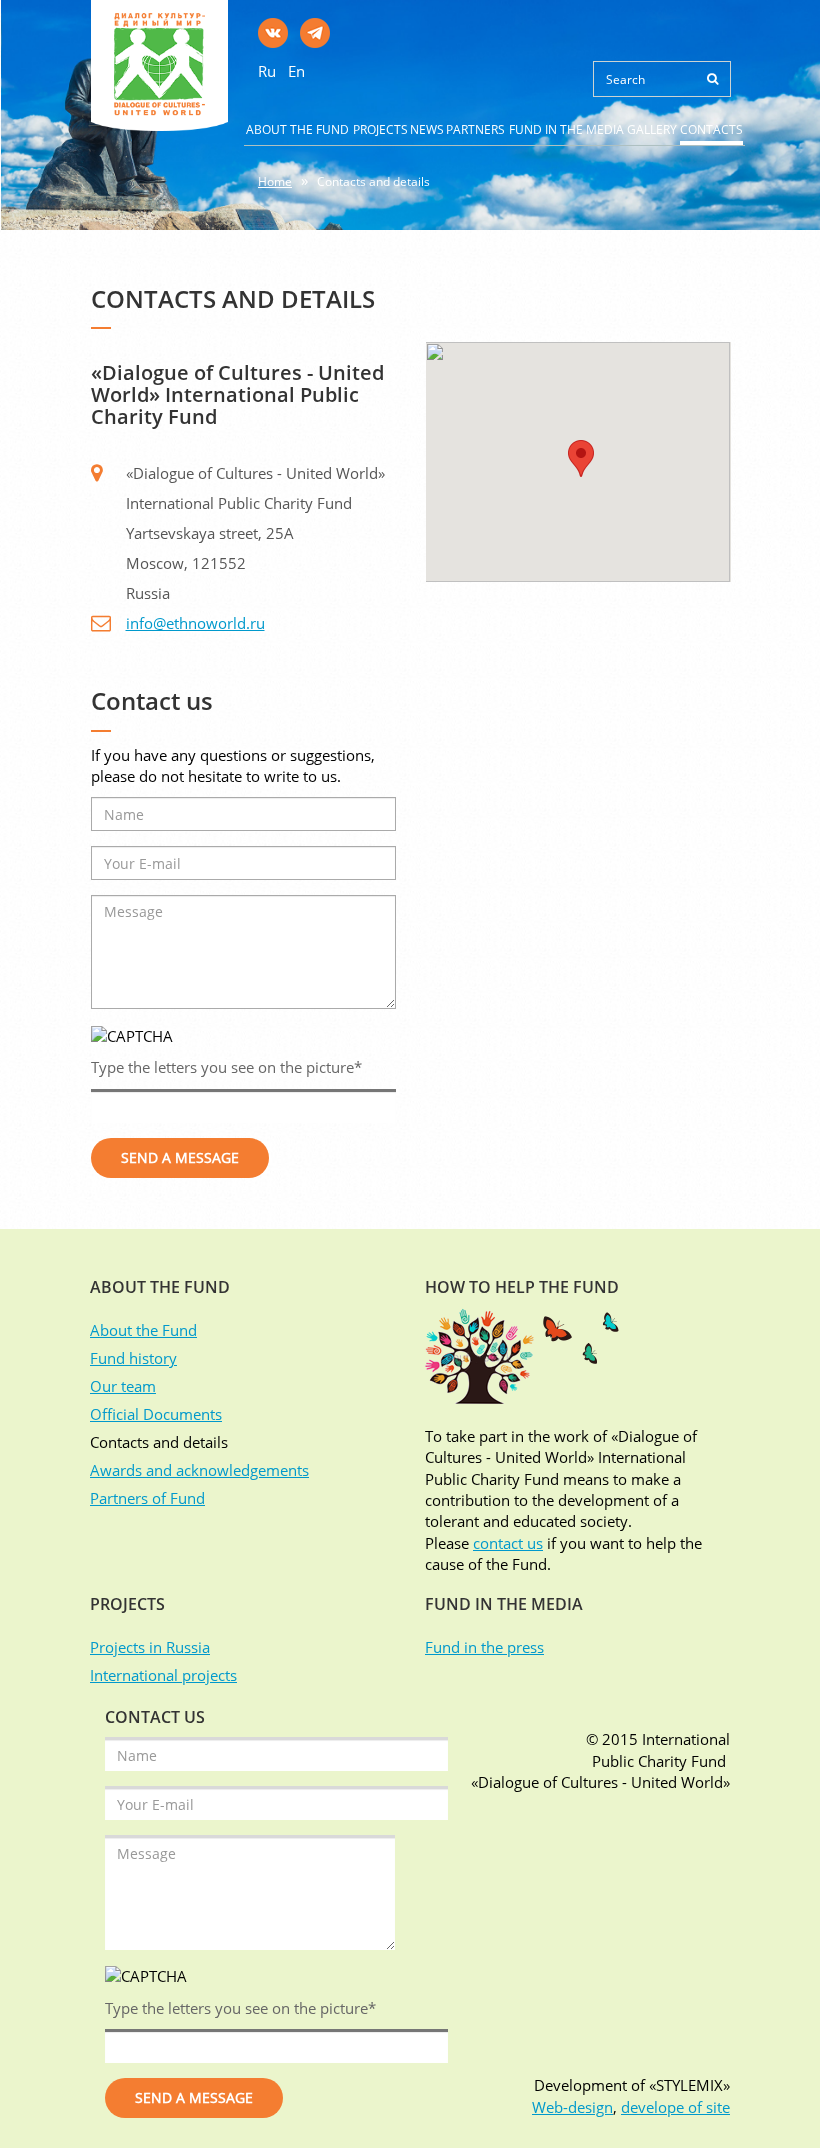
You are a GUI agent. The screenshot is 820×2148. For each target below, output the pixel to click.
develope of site (675, 2107)
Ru (267, 71)
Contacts (711, 129)
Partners (475, 129)
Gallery (652, 129)
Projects (380, 129)
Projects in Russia (150, 1647)
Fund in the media (566, 129)
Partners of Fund (147, 1498)
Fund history (133, 1358)
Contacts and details (373, 181)
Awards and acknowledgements (199, 1470)
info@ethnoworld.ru (195, 623)
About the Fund (297, 129)
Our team (123, 1386)
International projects (163, 1675)
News (427, 129)
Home (275, 181)
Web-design (572, 2107)
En (296, 71)
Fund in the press (484, 1647)
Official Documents (156, 1414)
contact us (508, 1543)
